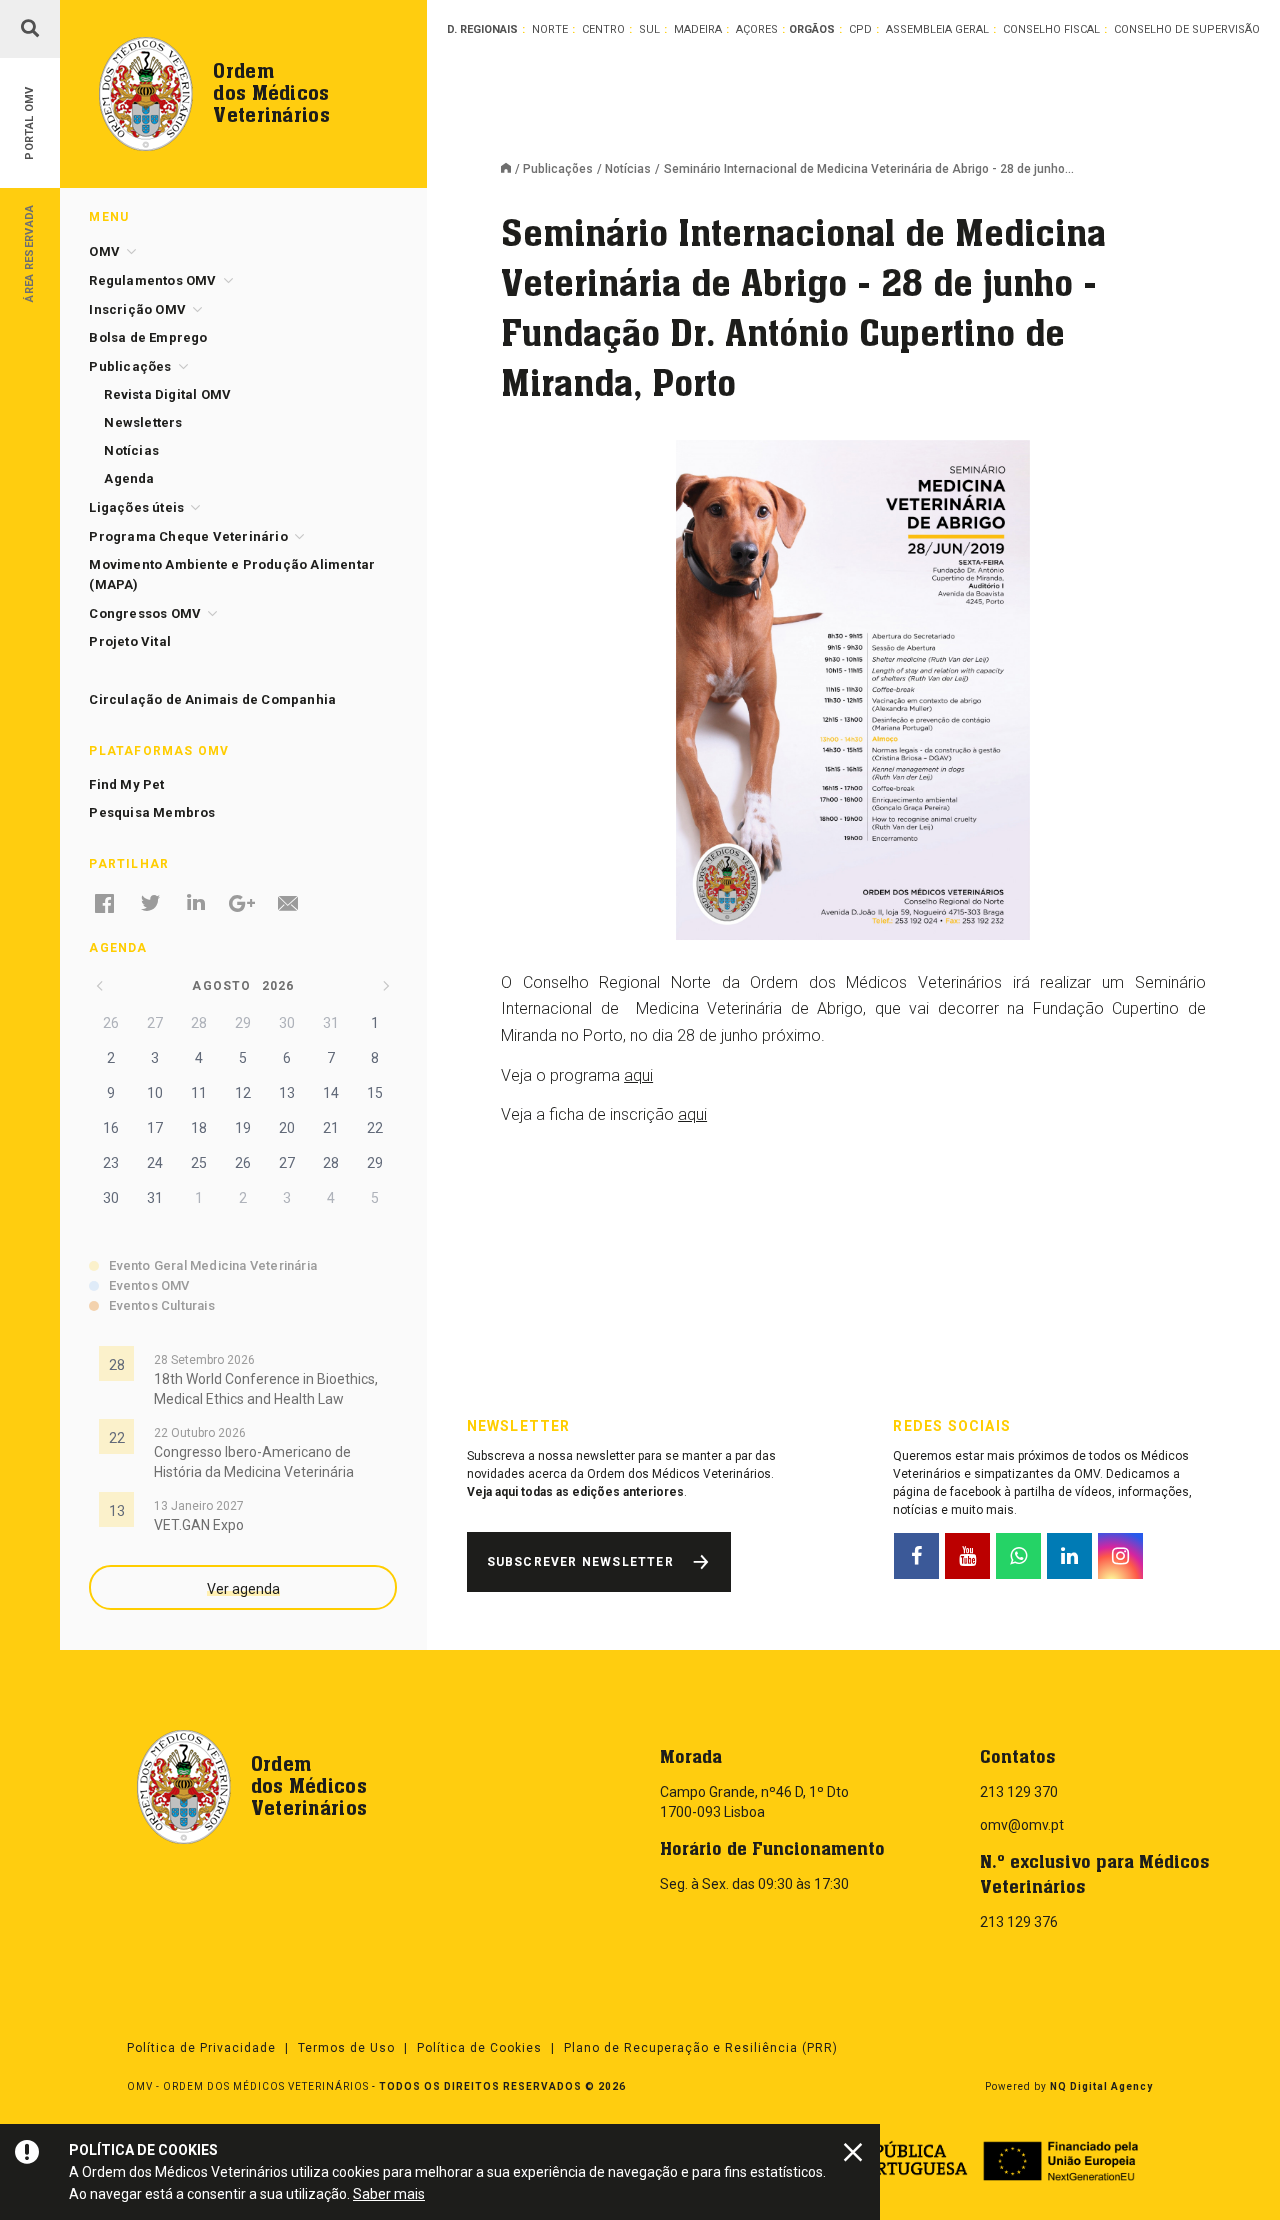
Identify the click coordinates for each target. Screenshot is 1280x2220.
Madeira (698, 29)
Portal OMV (29, 123)
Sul (649, 29)
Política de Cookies (479, 2048)
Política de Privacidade (201, 2048)
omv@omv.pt (1022, 1825)
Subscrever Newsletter (580, 1562)
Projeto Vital (130, 641)
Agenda (129, 478)
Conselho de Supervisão (1187, 29)
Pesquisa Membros (152, 812)
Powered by (1069, 2086)
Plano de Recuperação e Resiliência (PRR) (701, 2048)
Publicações (558, 169)
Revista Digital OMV (167, 394)
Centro (603, 29)
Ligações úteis (136, 507)
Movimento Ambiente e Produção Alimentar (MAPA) (232, 574)
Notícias (628, 169)
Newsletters (143, 422)
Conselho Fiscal (1051, 29)
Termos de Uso (346, 2048)
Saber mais (389, 2194)
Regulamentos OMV (152, 280)
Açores (757, 29)
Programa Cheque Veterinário (188, 536)
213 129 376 (1019, 1922)
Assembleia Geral (937, 29)
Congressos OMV (145, 613)
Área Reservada (29, 252)
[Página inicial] (512, 170)
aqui (638, 1075)
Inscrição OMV (137, 309)
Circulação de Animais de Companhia (212, 699)
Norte (550, 29)
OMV (104, 251)
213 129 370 (1019, 1792)
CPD (860, 29)
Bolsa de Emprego (148, 337)
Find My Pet (126, 784)
